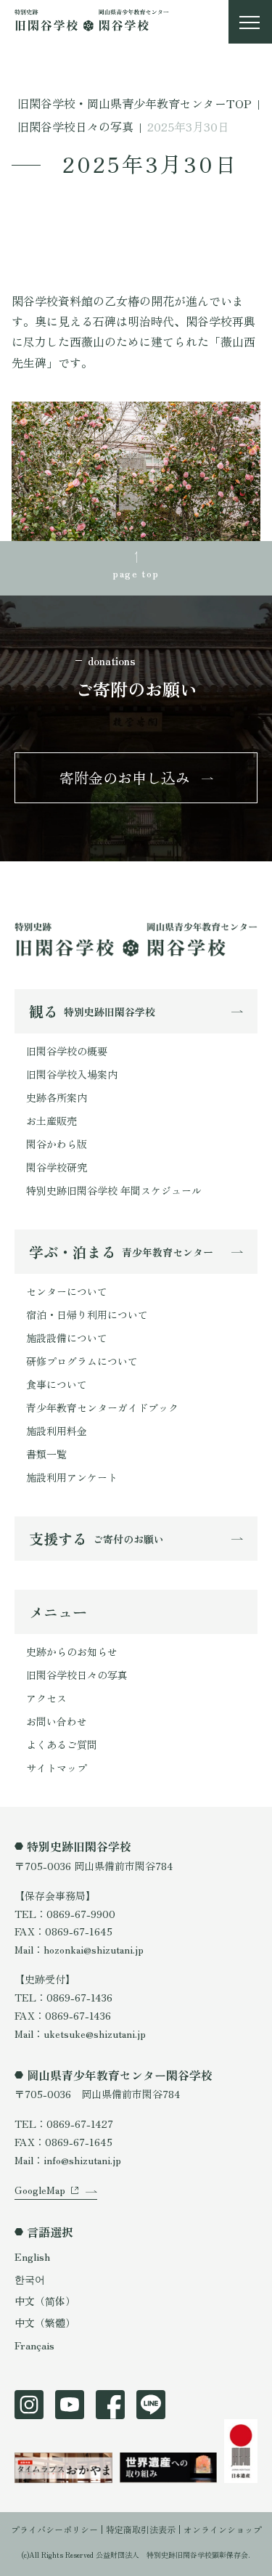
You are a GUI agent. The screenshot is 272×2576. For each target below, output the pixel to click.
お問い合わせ (57, 1721)
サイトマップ (57, 1768)
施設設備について (67, 1338)
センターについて (67, 1291)
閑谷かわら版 (57, 1144)
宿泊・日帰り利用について (87, 1315)
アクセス (46, 1698)
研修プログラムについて (82, 1361)
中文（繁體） (45, 2323)
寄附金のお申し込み (125, 777)
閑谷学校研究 (57, 1167)
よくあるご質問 (62, 1744)
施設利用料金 (57, 1431)
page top (136, 573)
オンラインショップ (223, 2529)
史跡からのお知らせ (72, 1651)
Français (34, 2345)
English (32, 2256)
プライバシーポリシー (54, 2529)
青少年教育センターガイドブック (102, 1407)
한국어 (30, 2279)
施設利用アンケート (72, 1477)
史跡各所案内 (57, 1097)
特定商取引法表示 (141, 2529)
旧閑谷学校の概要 (67, 1051)
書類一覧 (46, 1454)
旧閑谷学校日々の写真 (77, 1675)
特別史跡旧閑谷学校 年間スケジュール (114, 1190)
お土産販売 (51, 1121)
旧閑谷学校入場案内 (72, 1074)
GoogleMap (40, 2190)
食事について (57, 1384)
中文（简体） (45, 2301)
